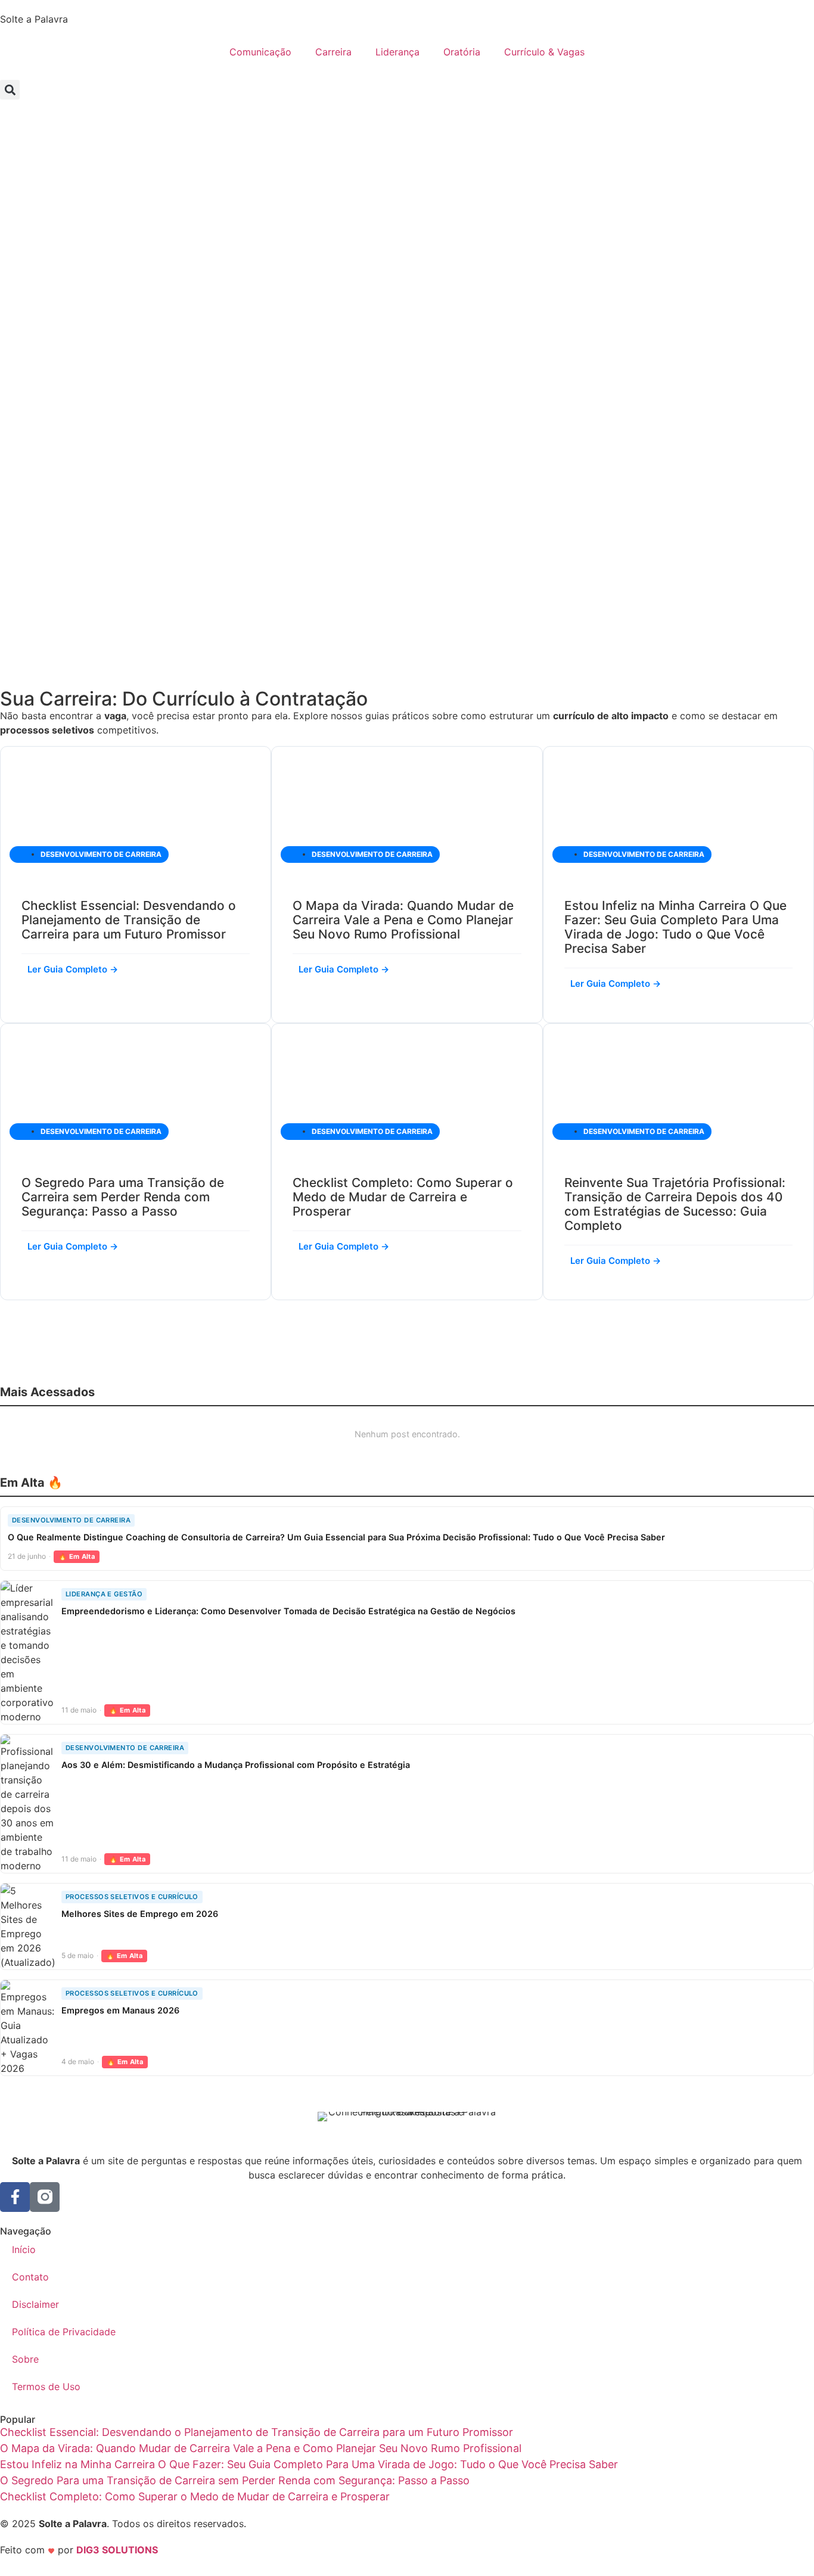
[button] (10, 90)
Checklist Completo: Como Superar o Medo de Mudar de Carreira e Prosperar (403, 1197)
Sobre (25, 2359)
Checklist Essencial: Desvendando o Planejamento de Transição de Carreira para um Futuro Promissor (129, 920)
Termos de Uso (46, 2387)
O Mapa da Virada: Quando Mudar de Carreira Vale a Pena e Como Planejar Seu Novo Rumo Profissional (403, 920)
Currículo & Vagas (544, 52)
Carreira (333, 52)
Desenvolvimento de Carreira (101, 854)
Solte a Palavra (34, 19)
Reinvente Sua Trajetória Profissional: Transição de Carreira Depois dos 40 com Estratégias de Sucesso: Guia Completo (675, 1204)
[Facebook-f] (15, 2197)
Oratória (462, 52)
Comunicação (260, 52)
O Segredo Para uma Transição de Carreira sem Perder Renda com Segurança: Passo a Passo (123, 1197)
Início (24, 2249)
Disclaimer (35, 2304)
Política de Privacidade (64, 2332)
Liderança (397, 52)
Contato (30, 2277)
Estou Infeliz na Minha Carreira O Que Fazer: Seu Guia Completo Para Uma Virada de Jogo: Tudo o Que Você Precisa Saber (675, 927)
